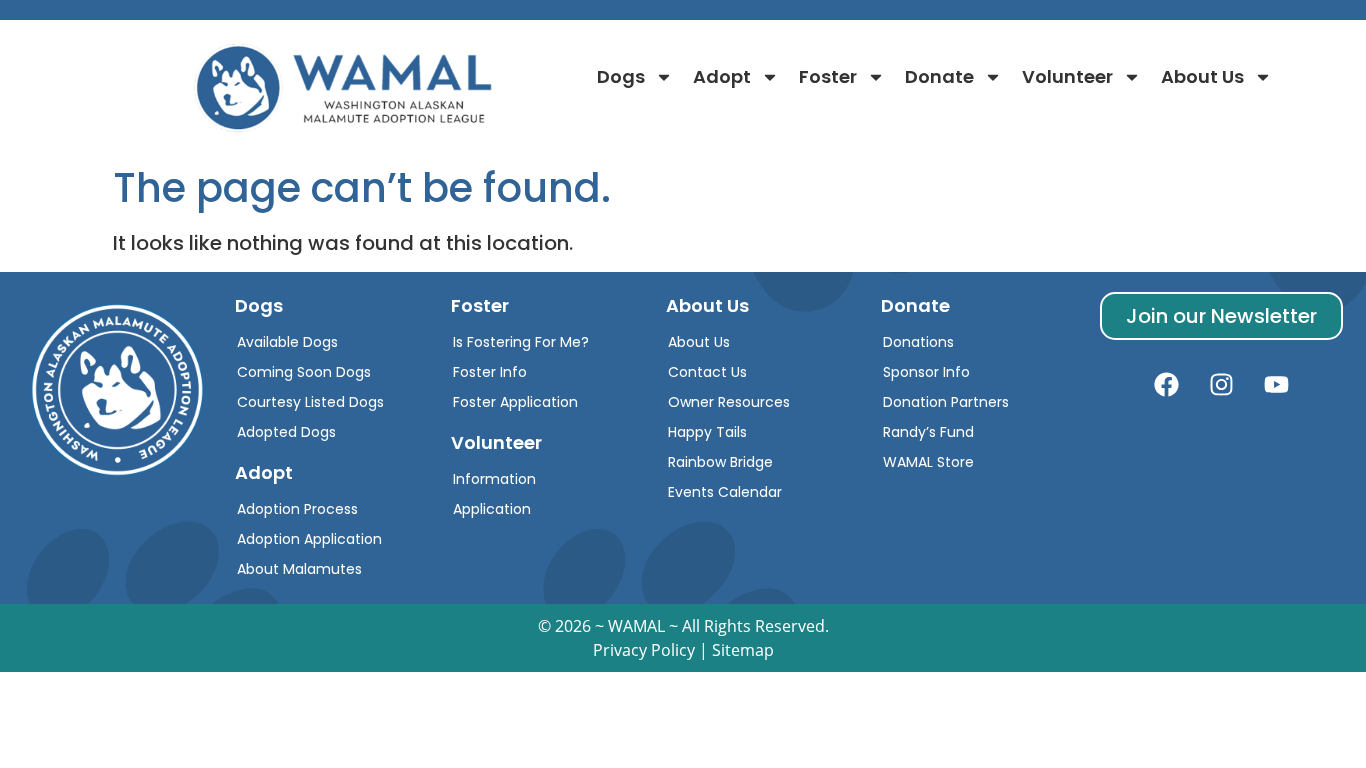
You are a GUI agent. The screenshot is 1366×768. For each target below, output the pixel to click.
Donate (939, 76)
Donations (918, 342)
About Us (1202, 76)
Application (492, 509)
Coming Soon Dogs (304, 372)
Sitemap (743, 650)
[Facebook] (1166, 385)
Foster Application (515, 402)
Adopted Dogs (286, 432)
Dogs (621, 76)
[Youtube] (1276, 385)
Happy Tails (707, 432)
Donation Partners (946, 402)
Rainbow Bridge (720, 462)
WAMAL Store (928, 462)
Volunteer (1067, 76)
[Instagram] (1221, 385)
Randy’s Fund (928, 432)
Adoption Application (309, 539)
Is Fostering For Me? (521, 342)
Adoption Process (297, 509)
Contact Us (707, 372)
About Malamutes (299, 569)
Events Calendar (725, 492)
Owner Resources (729, 402)
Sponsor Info (926, 372)
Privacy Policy (644, 650)
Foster (828, 76)
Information (494, 479)
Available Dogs (287, 342)
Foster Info (490, 372)
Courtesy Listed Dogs (310, 402)
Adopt (722, 76)
